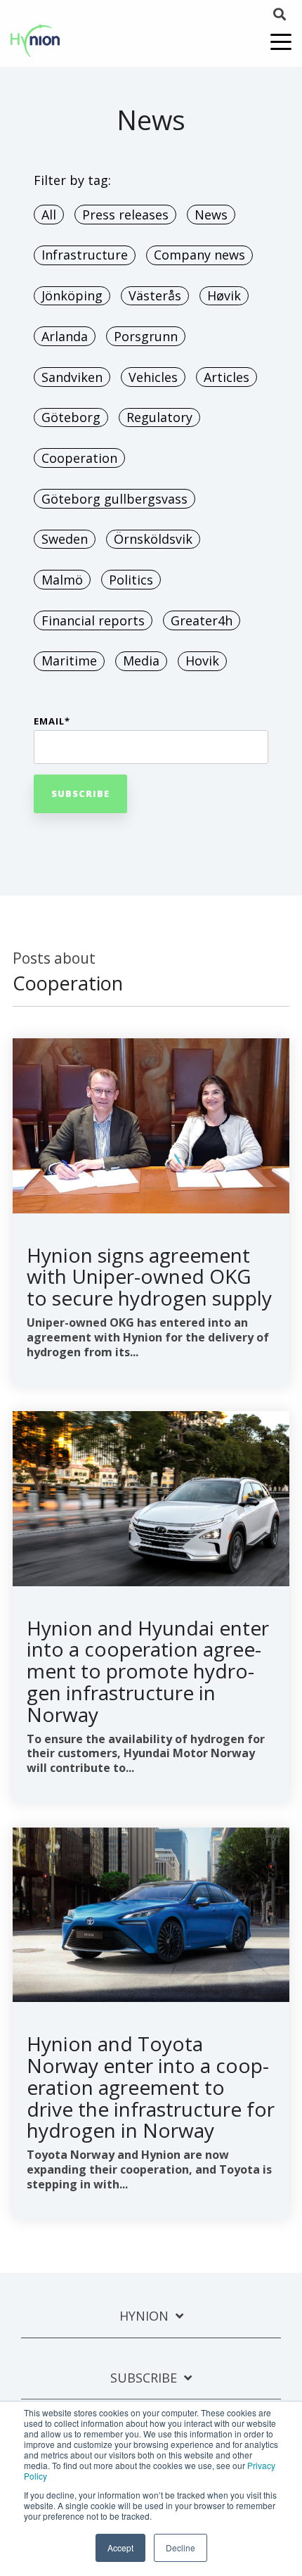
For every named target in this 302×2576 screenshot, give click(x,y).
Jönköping (72, 295)
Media (141, 661)
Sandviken (72, 377)
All (49, 215)
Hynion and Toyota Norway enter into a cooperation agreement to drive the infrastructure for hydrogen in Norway (151, 2087)
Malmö (62, 580)
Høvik (224, 295)
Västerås (155, 295)
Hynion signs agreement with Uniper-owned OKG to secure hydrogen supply (149, 1277)
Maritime (69, 661)
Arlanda (65, 336)
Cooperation (79, 458)
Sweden (65, 539)
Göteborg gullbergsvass (114, 499)
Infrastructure (85, 255)
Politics (131, 580)
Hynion (144, 2316)
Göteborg (71, 417)
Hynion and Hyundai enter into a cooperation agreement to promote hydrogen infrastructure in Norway (148, 1671)
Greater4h (202, 620)
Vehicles (153, 377)
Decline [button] (180, 2548)
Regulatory (159, 417)
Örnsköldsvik (153, 539)
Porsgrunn (146, 336)
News (211, 215)
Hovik (202, 661)
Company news (199, 255)
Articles (226, 377)
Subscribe (144, 2378)
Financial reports (93, 620)
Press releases (125, 215)
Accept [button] (120, 2548)
